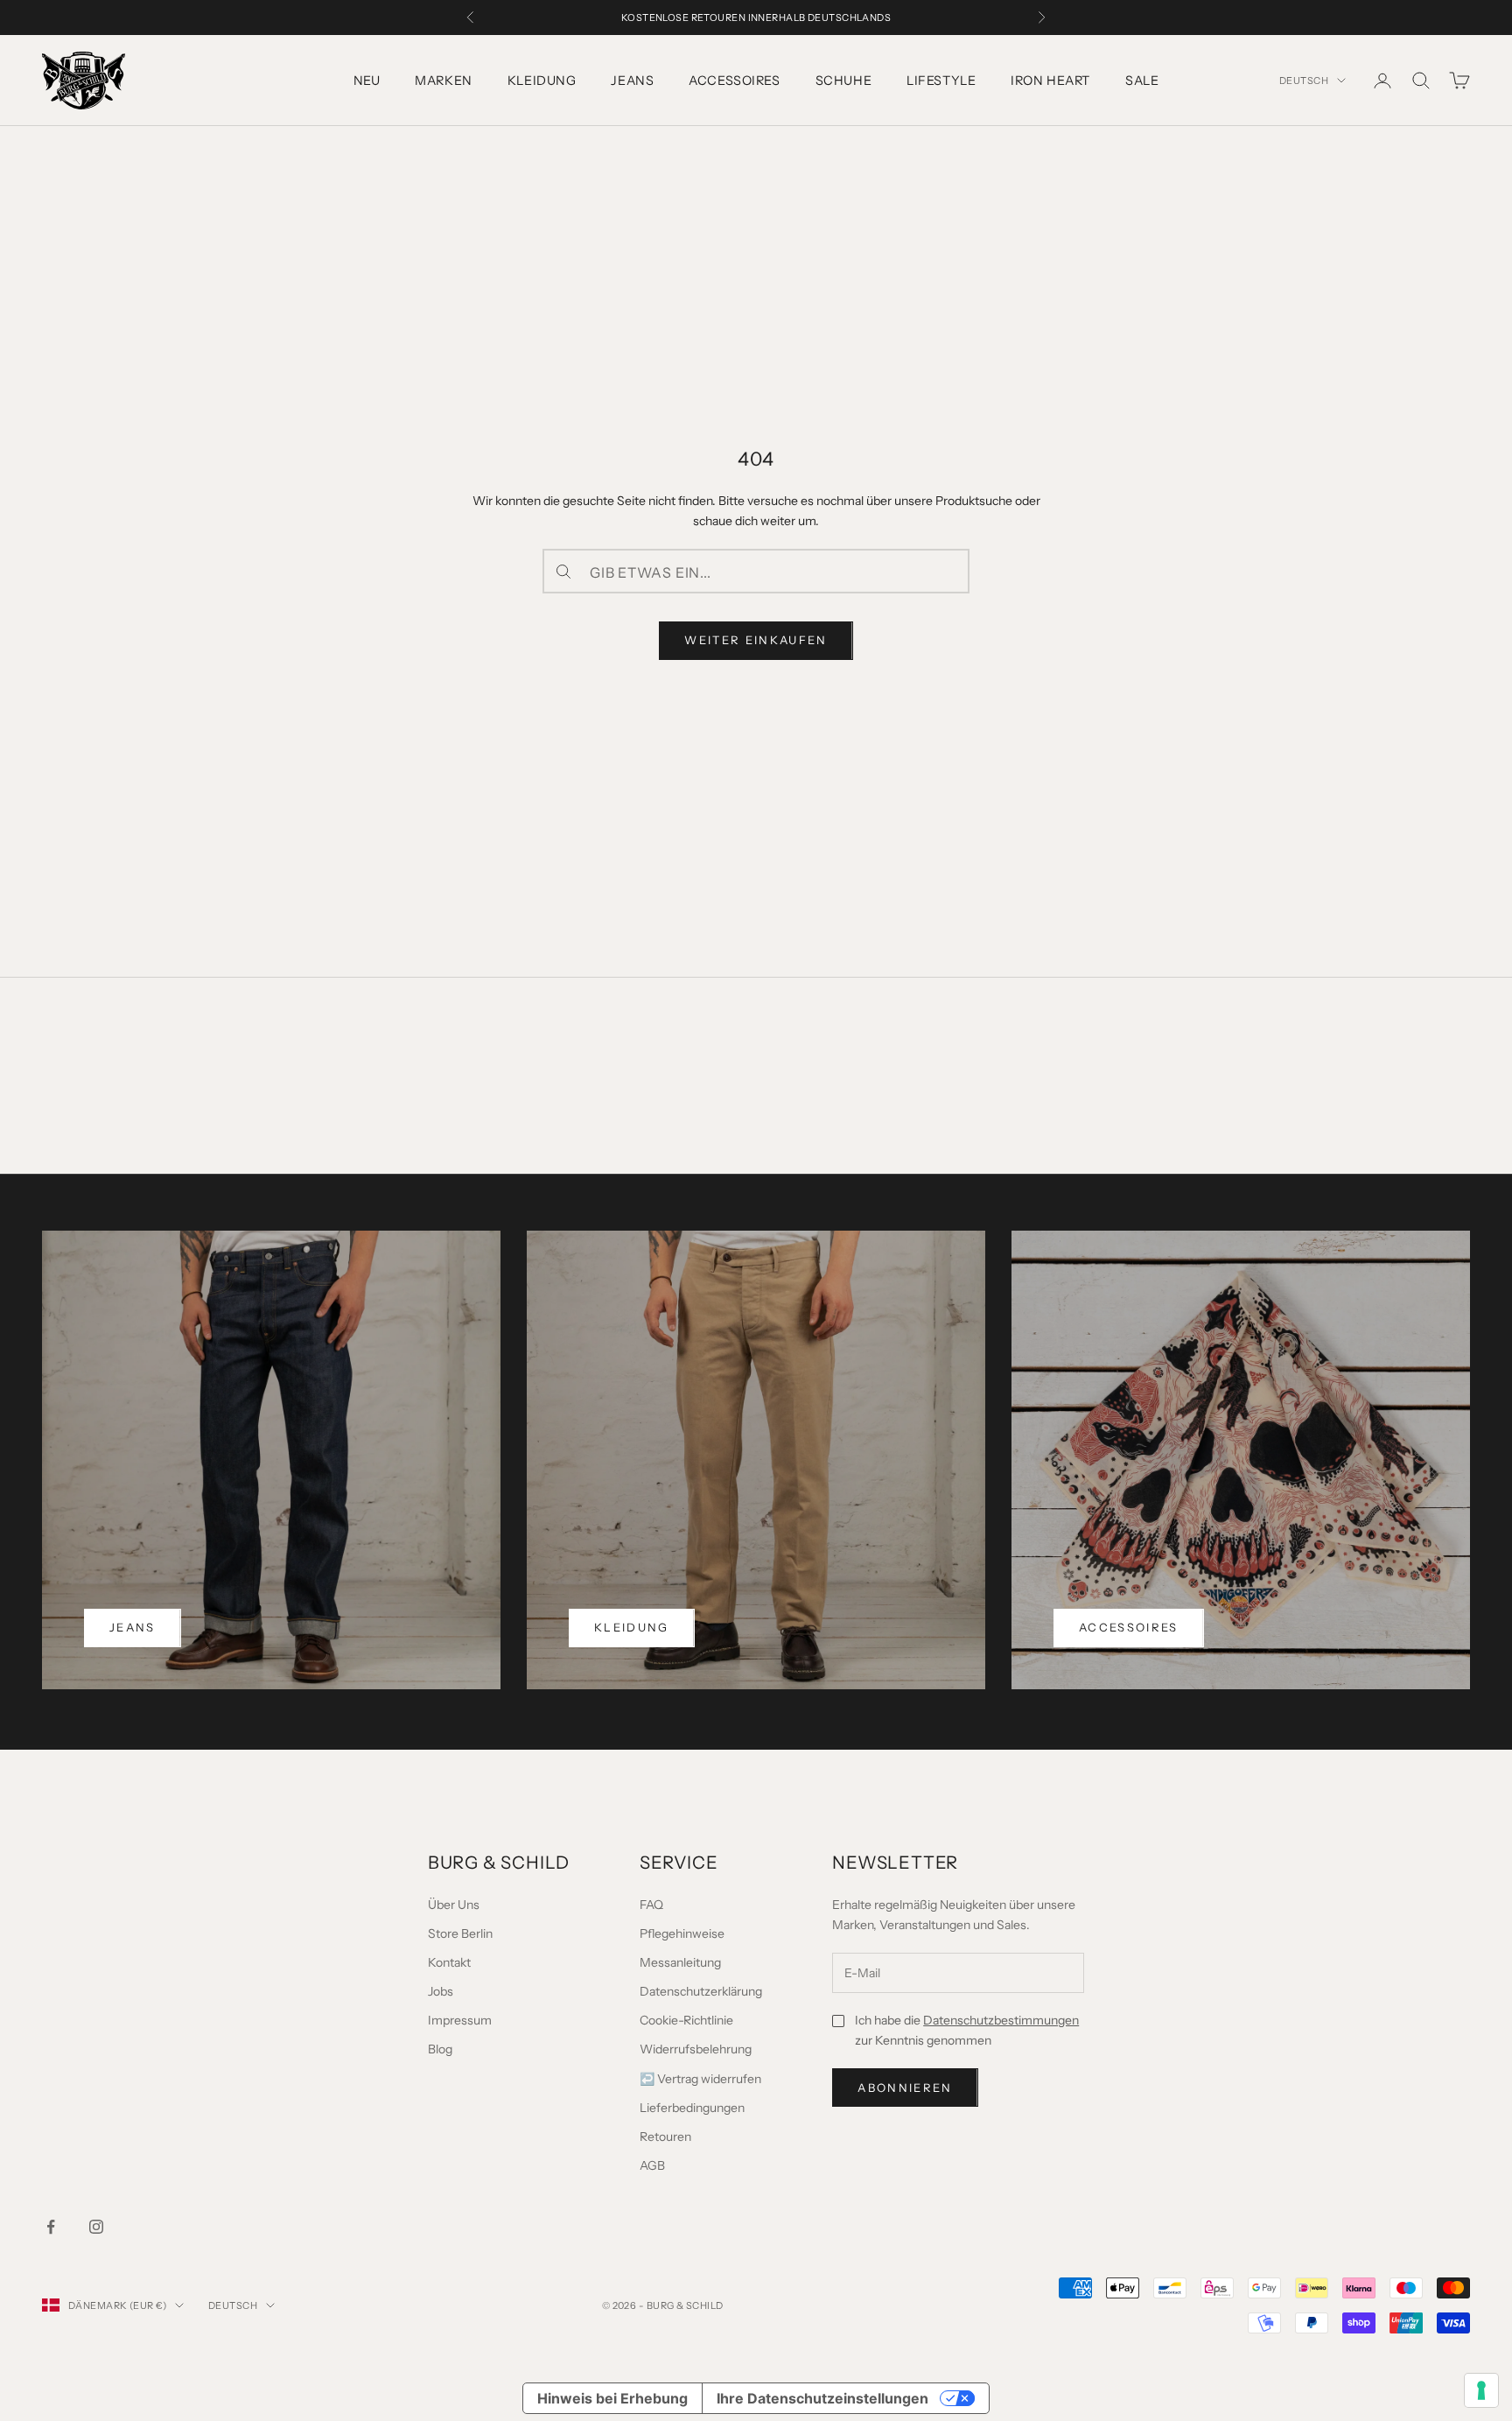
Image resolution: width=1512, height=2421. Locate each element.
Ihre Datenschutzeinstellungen (822, 2398)
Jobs (441, 1991)
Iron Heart (1050, 81)
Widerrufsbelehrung (696, 2049)
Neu (367, 81)
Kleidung (542, 81)
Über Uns (454, 1905)
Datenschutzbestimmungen (1001, 2020)
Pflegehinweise (682, 1933)
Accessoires (734, 81)
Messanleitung (680, 1962)
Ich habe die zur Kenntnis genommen (967, 2030)
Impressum (460, 2020)
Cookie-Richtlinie (686, 2020)
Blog (440, 2049)
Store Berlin (460, 1933)
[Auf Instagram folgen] (96, 2227)
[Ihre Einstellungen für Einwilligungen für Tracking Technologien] (1481, 2390)
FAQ (651, 1905)
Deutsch (1304, 81)
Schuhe (843, 81)
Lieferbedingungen (692, 2108)
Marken (443, 81)
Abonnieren (905, 2088)
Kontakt (449, 1962)
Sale (1142, 81)
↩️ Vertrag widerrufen (700, 2079)
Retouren (665, 2137)
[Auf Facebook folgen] (51, 2227)
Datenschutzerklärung (701, 1991)
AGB (652, 2165)
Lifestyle (941, 81)
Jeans (632, 81)
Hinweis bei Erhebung (612, 2398)
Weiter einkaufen (756, 640)
